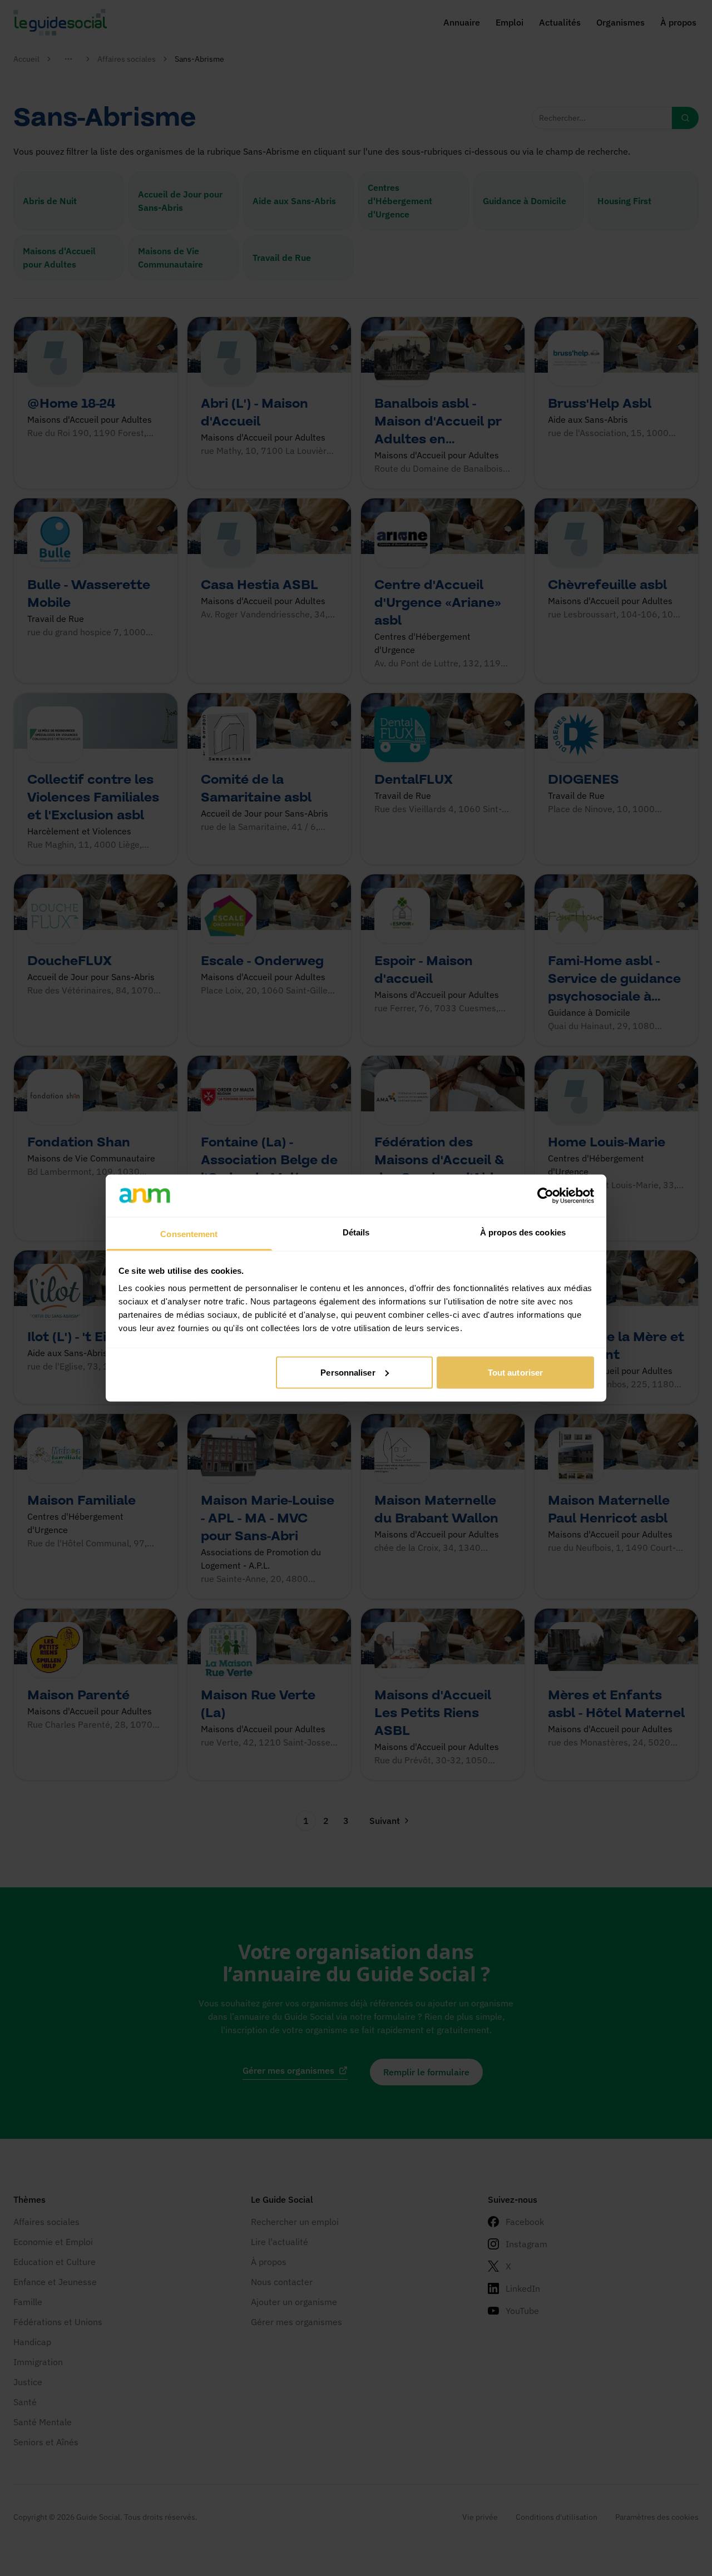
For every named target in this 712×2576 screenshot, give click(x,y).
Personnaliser (348, 1372)
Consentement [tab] (189, 1234)
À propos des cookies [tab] (523, 1232)
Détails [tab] (356, 1232)
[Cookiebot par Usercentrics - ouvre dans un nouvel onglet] (545, 1195)
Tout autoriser (515, 1372)
